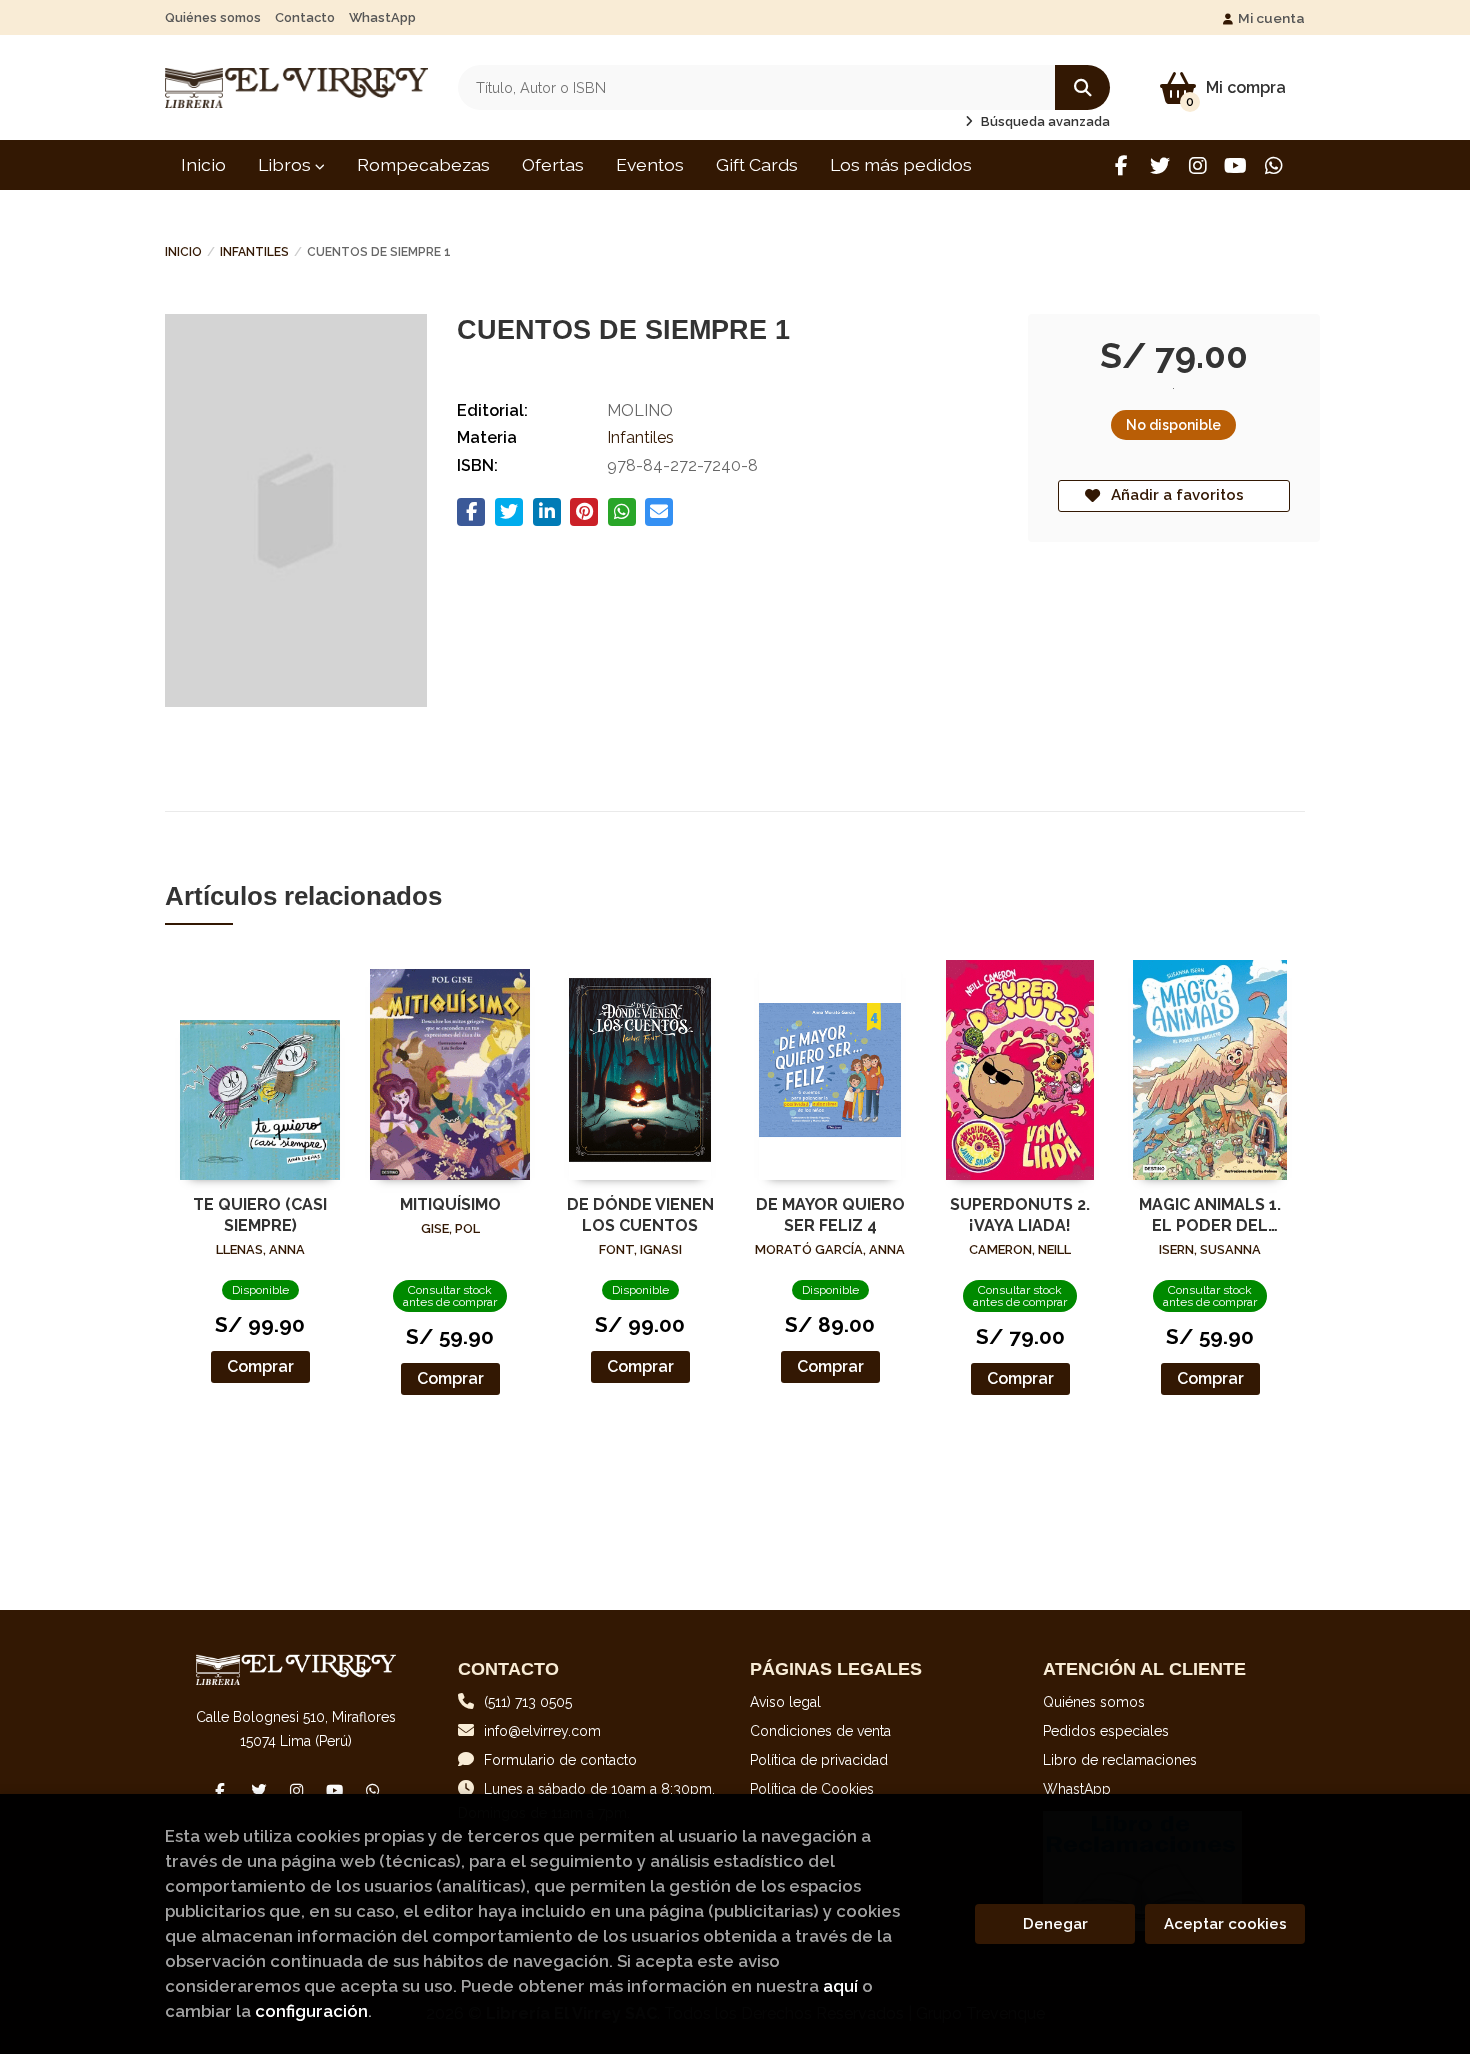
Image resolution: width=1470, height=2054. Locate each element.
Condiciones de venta (820, 1731)
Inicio (183, 252)
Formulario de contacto (560, 1760)
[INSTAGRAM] (1197, 165)
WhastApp (382, 17)
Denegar (1055, 1924)
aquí (840, 1986)
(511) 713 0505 (528, 1702)
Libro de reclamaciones (1120, 1760)
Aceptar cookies (1225, 1924)
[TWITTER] (1159, 165)
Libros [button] (286, 164)
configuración (311, 2011)
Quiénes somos (213, 17)
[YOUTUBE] (1235, 165)
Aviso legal (785, 1702)
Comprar (260, 1366)
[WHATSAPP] (1273, 165)
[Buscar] (1082, 87)
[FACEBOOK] (1121, 165)
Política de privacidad (819, 1760)
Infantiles (254, 252)
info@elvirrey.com (542, 1731)
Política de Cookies (812, 1789)
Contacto (305, 17)
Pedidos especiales (1106, 1731)
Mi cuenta (1271, 18)
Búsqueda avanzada (1044, 121)
